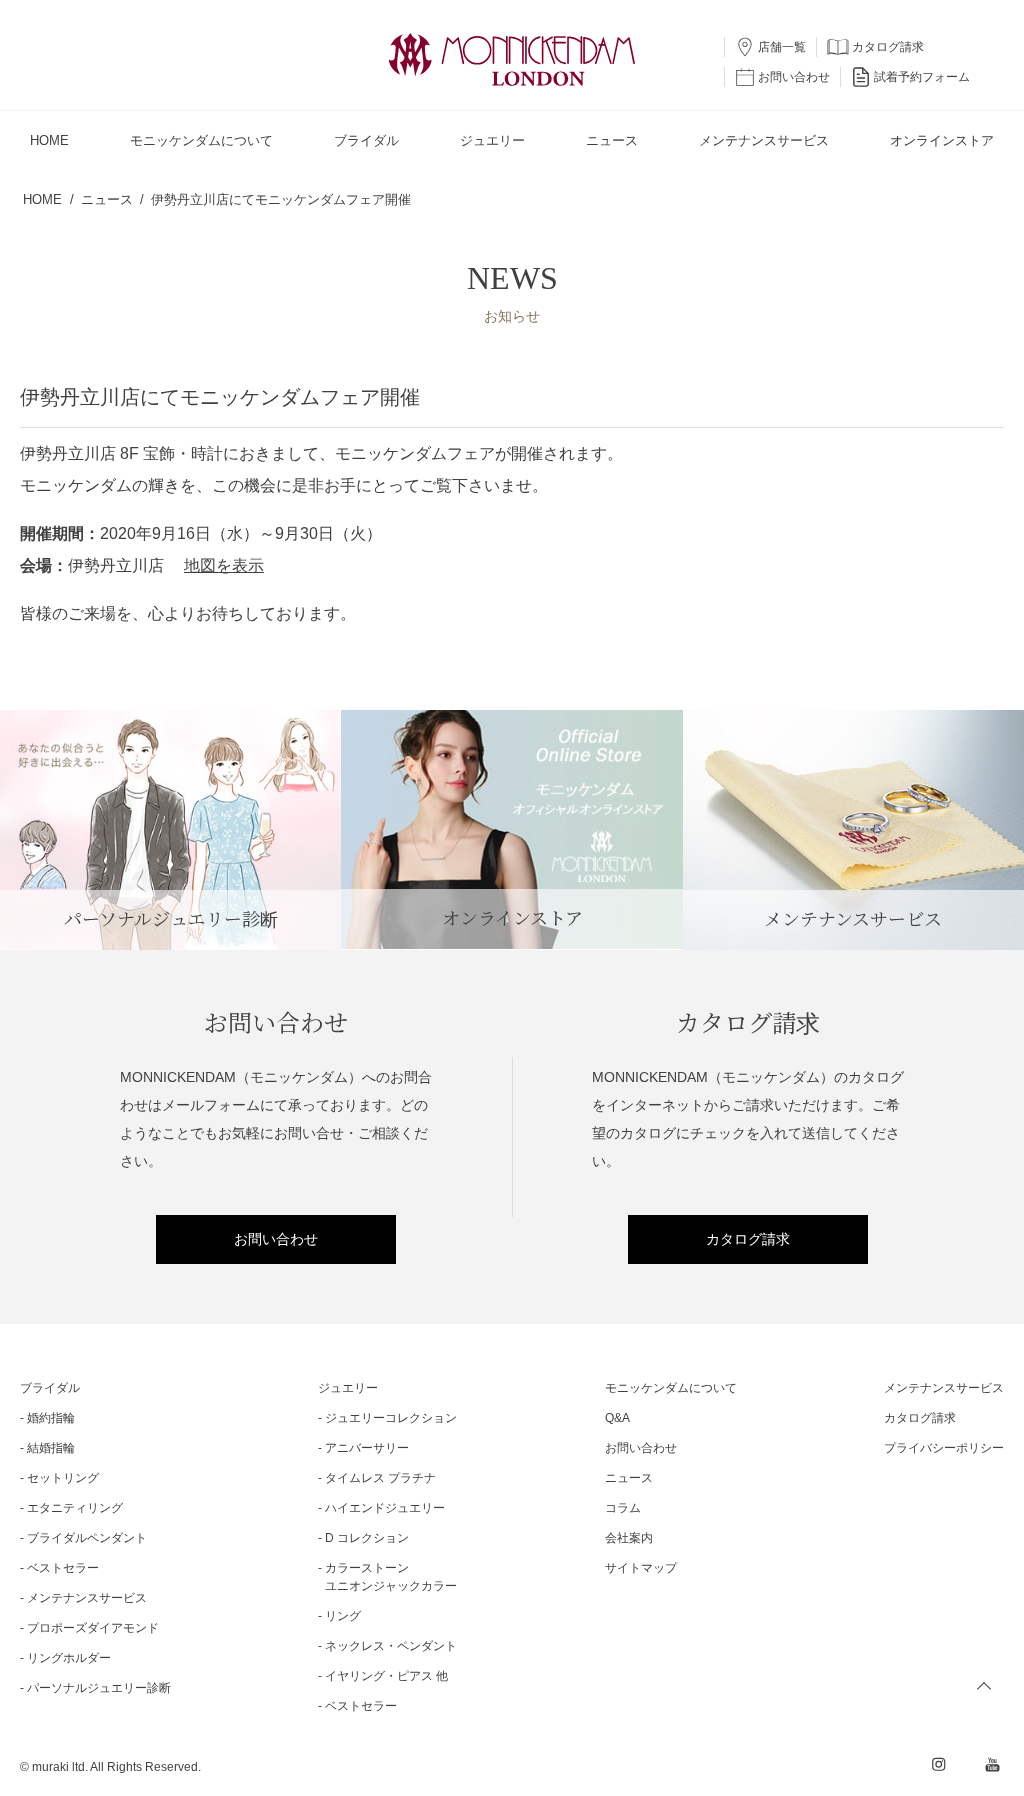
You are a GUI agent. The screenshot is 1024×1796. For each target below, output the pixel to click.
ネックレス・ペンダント (391, 1646)
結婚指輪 (51, 1448)
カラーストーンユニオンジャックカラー (391, 1577)
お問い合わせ (276, 1239)
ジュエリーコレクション (391, 1418)
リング (343, 1616)
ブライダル (50, 1388)
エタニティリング (75, 1508)
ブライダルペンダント (87, 1538)
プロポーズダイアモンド (93, 1628)
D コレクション (367, 1538)
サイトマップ (641, 1568)
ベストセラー (63, 1568)
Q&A (617, 1418)
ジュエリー (348, 1388)
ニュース (629, 1478)
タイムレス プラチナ (380, 1478)
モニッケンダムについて (671, 1388)
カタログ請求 (748, 1239)
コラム (623, 1508)
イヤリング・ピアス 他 (386, 1676)
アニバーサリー (367, 1448)
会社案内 (629, 1538)
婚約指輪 (51, 1418)
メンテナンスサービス (87, 1598)
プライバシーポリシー (944, 1448)
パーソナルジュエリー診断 (99, 1688)
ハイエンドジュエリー (385, 1508)
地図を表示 (224, 565)
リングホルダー (69, 1658)
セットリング (63, 1478)
